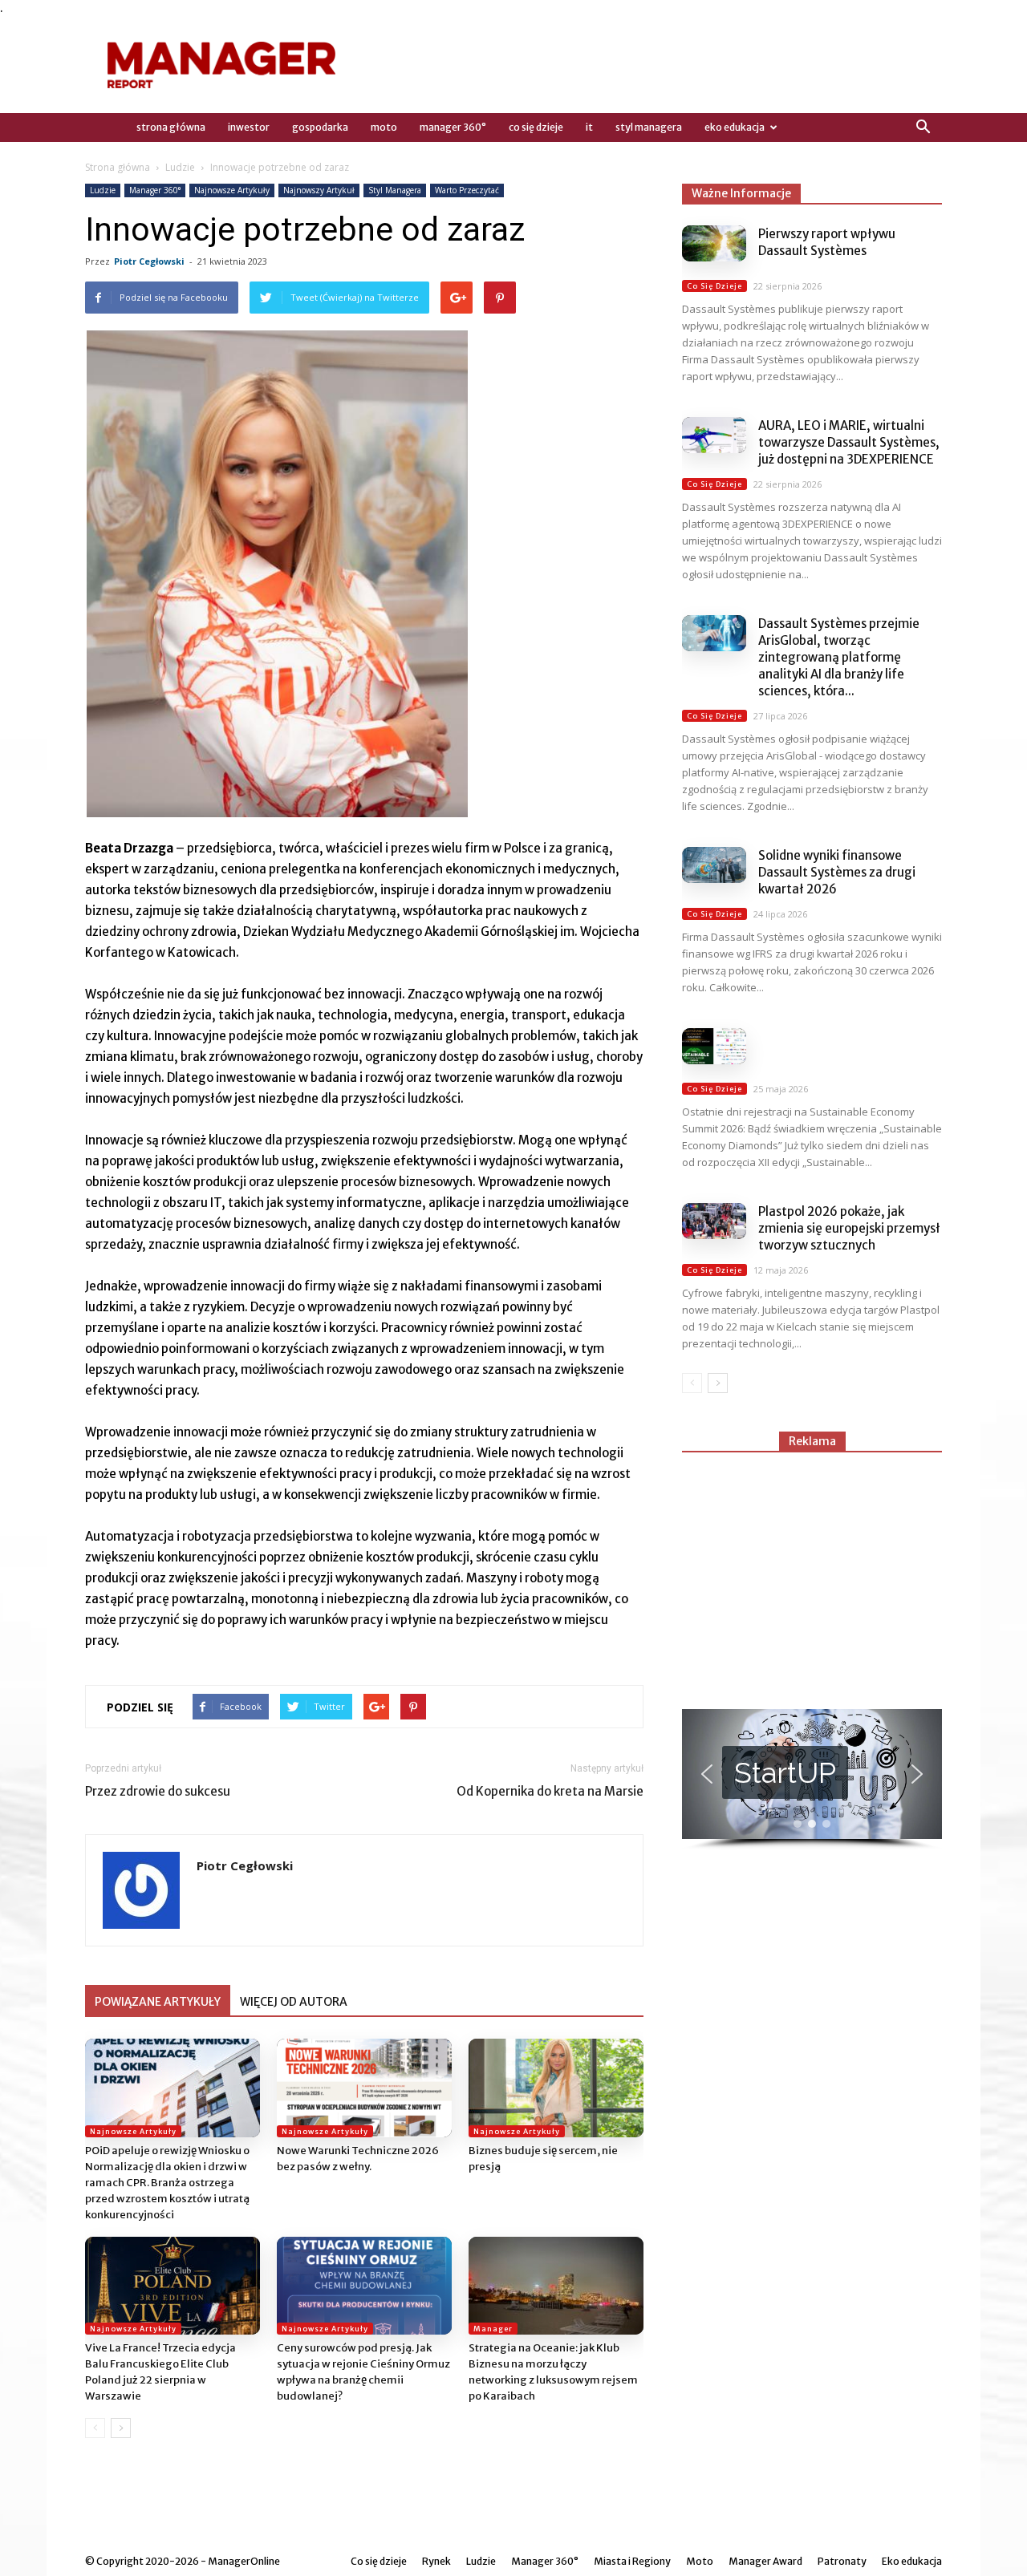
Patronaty (842, 2561)
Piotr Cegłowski (149, 261)
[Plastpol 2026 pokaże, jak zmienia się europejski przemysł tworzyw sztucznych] (714, 1221)
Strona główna (118, 167)
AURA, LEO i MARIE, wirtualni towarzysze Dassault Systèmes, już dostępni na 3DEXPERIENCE (849, 442)
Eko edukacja (735, 127)
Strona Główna (171, 127)
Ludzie (180, 167)
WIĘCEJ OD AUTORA (294, 2002)
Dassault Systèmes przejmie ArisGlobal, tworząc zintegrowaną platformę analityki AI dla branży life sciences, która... (839, 657)
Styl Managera (649, 127)
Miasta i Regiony (632, 2561)
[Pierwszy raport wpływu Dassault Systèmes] (714, 243)
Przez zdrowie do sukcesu (158, 1791)
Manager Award (765, 2561)
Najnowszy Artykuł (319, 190)
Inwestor (249, 127)
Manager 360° (453, 127)
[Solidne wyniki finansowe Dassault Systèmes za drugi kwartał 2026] (714, 865)
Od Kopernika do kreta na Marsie (550, 1791)
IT (589, 127)
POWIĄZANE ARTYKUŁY (158, 2002)
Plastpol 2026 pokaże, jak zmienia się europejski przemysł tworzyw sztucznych (849, 1228)
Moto (384, 127)
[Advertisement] (812, 1574)
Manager (493, 2329)
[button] (923, 128)
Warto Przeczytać (467, 190)
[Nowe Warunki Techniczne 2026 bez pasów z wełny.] (364, 2088)
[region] (812, 1780)
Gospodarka (320, 127)
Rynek (436, 2561)
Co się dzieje (536, 127)
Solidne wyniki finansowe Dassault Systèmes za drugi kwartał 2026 (837, 872)
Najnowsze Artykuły (232, 190)
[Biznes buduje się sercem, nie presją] (556, 2088)
